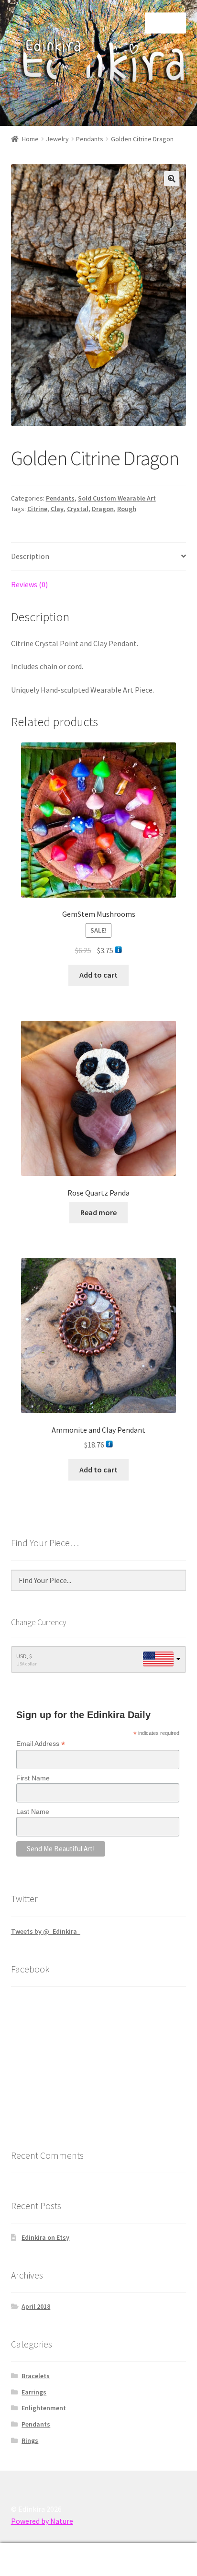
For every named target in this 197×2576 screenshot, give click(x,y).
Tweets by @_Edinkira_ (46, 1931)
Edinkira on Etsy (45, 2237)
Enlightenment (44, 2408)
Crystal (78, 509)
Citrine (37, 509)
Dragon (103, 509)
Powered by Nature (42, 2521)
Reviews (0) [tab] (29, 584)
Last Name (33, 1812)
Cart (152, 2551)
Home (30, 139)
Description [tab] (30, 556)
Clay (57, 509)
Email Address (41, 1744)
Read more (98, 1212)
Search (98, 2560)
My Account (33, 2560)
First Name (33, 1778)
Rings (30, 2440)
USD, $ (24, 1656)
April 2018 (36, 2306)
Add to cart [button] (98, 975)
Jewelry (57, 139)
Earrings (34, 2392)
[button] (172, 179)
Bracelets (36, 2376)
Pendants (90, 139)
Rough (127, 509)
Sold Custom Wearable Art (117, 498)
